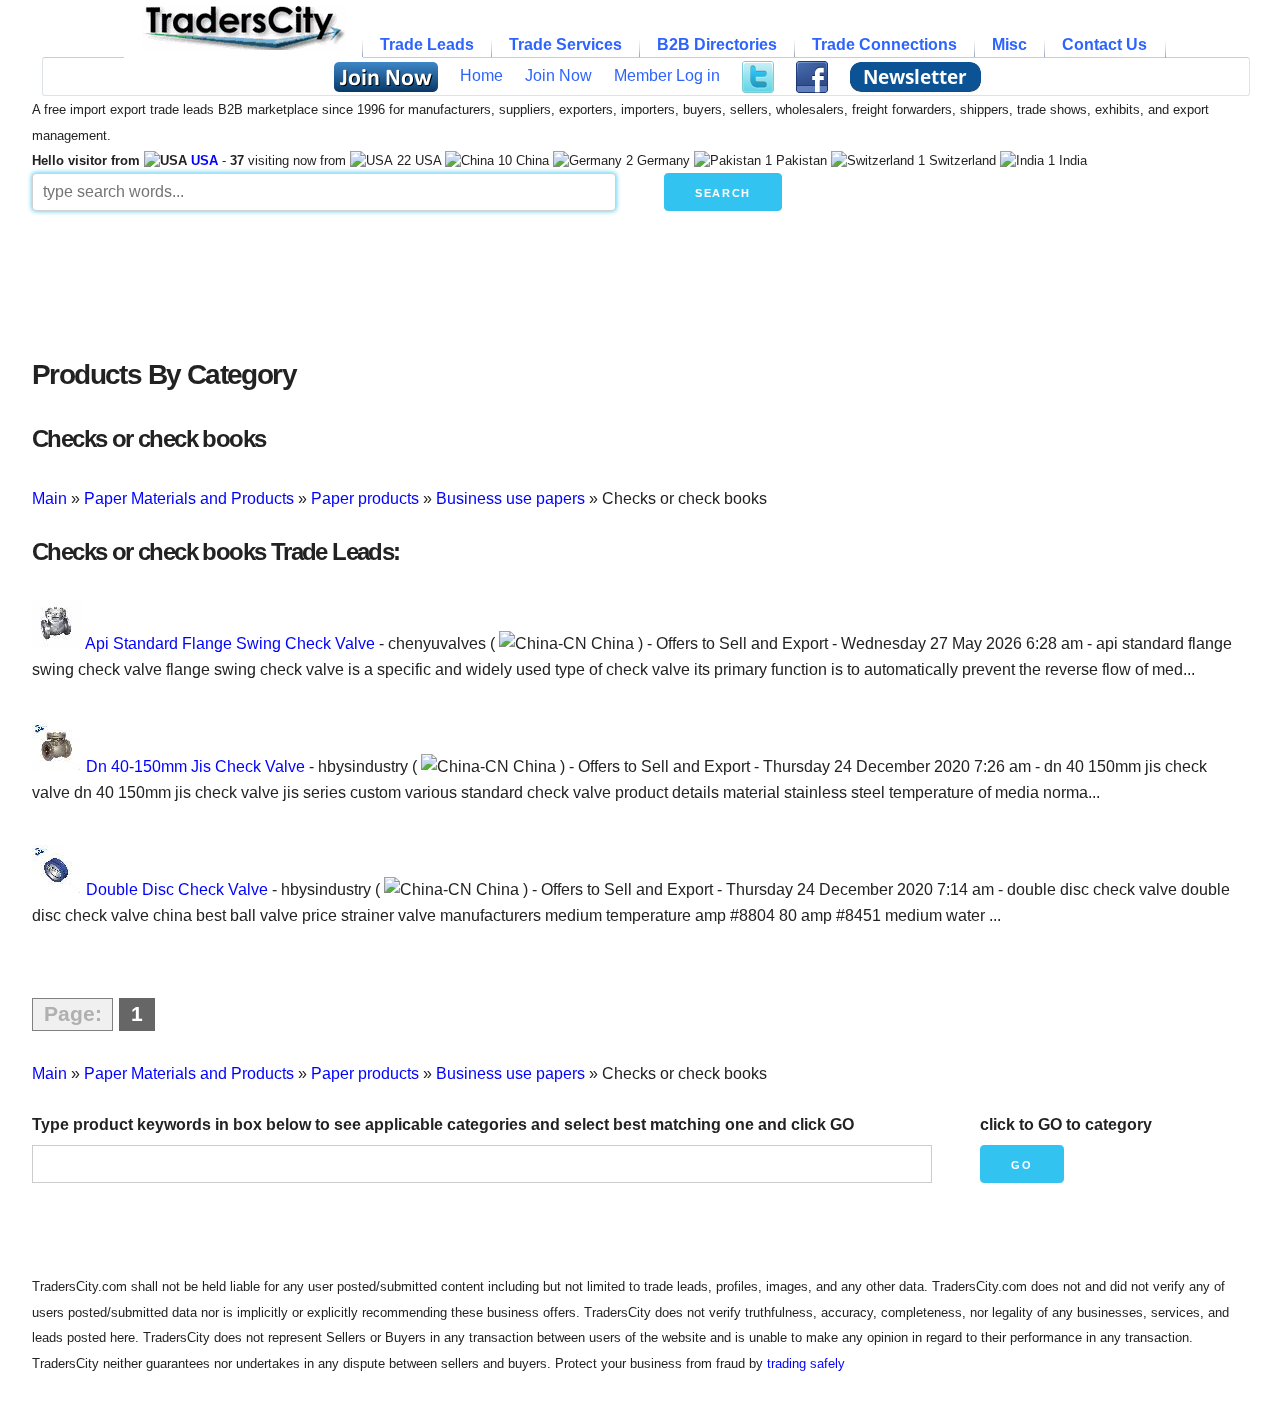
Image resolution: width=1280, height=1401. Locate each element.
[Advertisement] (517, 280)
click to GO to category (1066, 1124)
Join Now (558, 75)
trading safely (806, 1363)
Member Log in (667, 75)
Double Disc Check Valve (177, 889)
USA (204, 160)
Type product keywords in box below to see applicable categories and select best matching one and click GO (443, 1124)
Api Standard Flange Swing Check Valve (230, 643)
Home (481, 75)
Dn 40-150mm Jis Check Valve (195, 766)
